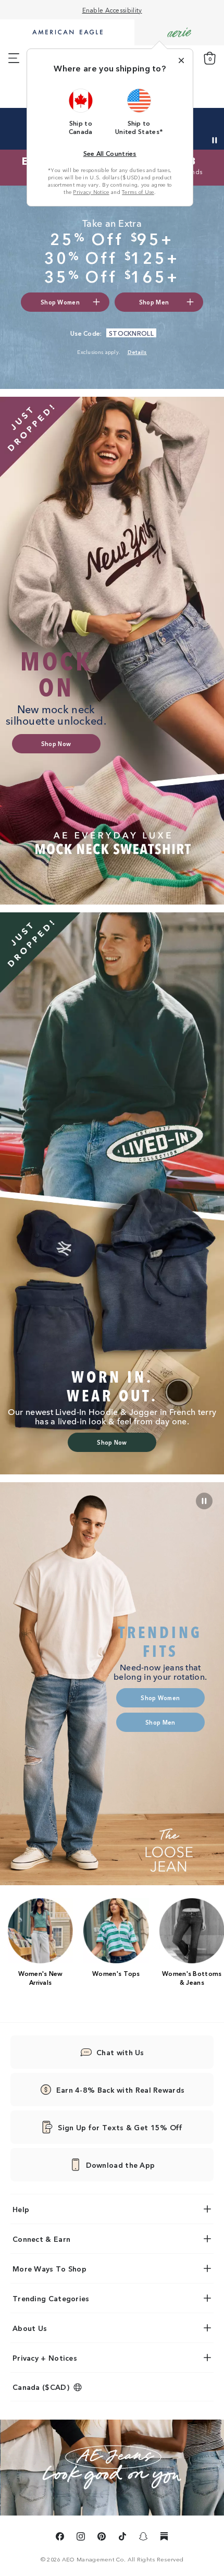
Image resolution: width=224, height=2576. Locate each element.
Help (21, 2209)
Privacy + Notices (45, 2358)
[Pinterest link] (102, 2538)
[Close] (181, 60)
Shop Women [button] (60, 302)
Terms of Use (138, 192)
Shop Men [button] (154, 302)
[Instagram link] (81, 2538)
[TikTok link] (122, 2538)
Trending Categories (51, 2298)
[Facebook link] (60, 2538)
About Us (30, 2328)
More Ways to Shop (49, 2268)
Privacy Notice (91, 192)
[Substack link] (164, 2538)
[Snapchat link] (143, 2538)
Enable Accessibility (112, 10)
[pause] (204, 1501)
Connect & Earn (41, 2239)
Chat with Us (120, 2052)
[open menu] (14, 58)
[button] (81, 112)
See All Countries (110, 153)
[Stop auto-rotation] (215, 140)
